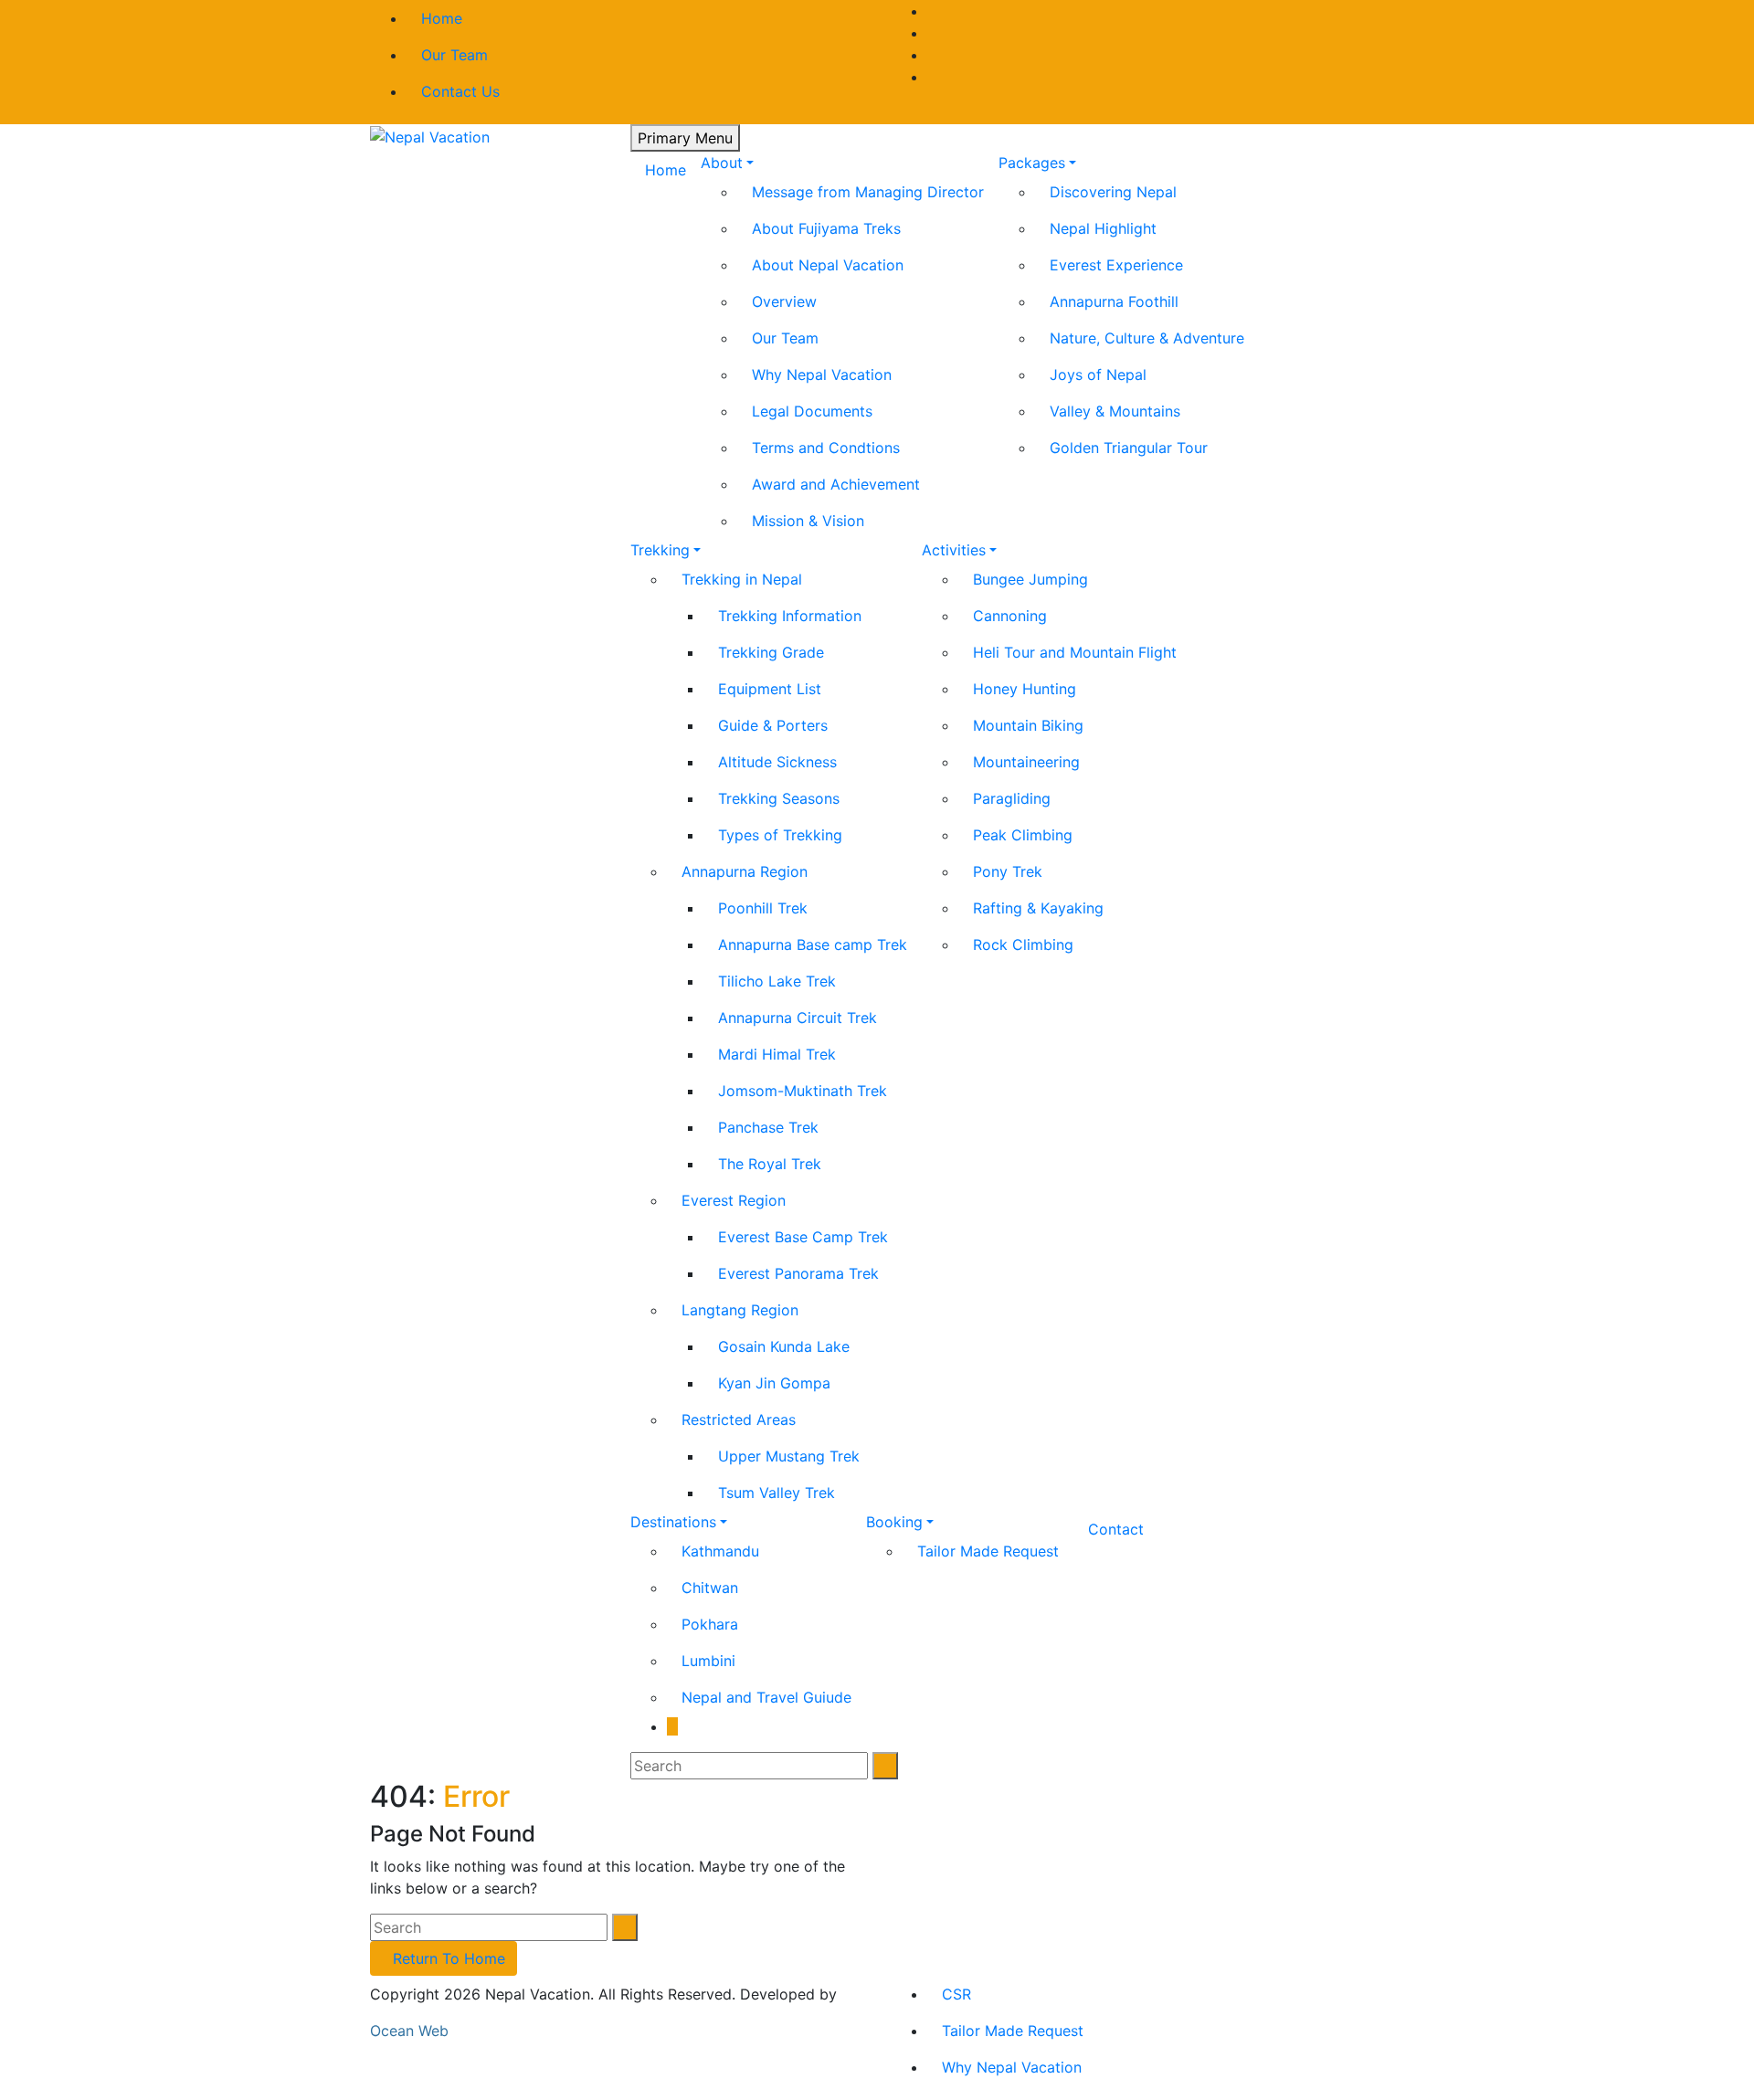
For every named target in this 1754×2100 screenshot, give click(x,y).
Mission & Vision (808, 521)
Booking (894, 1522)
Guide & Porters (773, 725)
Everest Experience (1116, 265)
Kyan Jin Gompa (774, 1383)
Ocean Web (409, 2031)
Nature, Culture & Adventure (1147, 338)
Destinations (673, 1522)
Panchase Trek (768, 1127)
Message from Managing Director (868, 192)
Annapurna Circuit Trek (798, 1018)
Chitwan (710, 1588)
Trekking (660, 550)
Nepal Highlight (1103, 228)
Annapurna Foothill (1114, 301)
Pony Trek (1008, 871)
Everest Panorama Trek (798, 1273)
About (722, 163)
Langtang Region (740, 1310)
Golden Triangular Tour (1129, 448)
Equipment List (770, 689)
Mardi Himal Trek (777, 1054)
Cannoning (1010, 616)
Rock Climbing (1023, 944)
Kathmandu (720, 1551)
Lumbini (708, 1661)
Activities (954, 550)
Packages (1032, 163)
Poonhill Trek (763, 908)
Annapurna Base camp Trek (813, 944)
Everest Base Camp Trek (803, 1237)
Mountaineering (1026, 762)
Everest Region (734, 1200)
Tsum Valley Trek (777, 1493)
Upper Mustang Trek (789, 1456)
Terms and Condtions (826, 448)
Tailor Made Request (988, 1551)
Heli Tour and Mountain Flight (1075, 652)
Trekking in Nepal (742, 579)
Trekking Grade (771, 652)
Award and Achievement (836, 484)
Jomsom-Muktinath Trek (803, 1091)
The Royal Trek (770, 1164)
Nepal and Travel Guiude (766, 1697)
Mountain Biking (1028, 725)
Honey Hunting (1025, 689)
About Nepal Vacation (828, 265)
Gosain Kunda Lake (784, 1346)
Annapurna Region (745, 871)
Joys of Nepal (1098, 375)
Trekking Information (790, 616)
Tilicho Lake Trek (777, 981)
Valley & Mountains (1115, 411)
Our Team (454, 55)
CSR (956, 1994)
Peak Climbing (1023, 835)
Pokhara (710, 1624)
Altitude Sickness (777, 762)
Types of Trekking (780, 835)
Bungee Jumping (1030, 579)
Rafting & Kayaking (1038, 908)
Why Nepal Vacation (822, 375)
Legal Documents (812, 411)
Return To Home (449, 1958)
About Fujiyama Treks (826, 228)
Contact (1116, 1529)
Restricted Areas (739, 1419)
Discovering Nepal (1113, 192)
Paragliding (1012, 798)
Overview (784, 301)
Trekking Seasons (779, 798)
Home (442, 18)
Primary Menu (685, 138)
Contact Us (460, 91)
